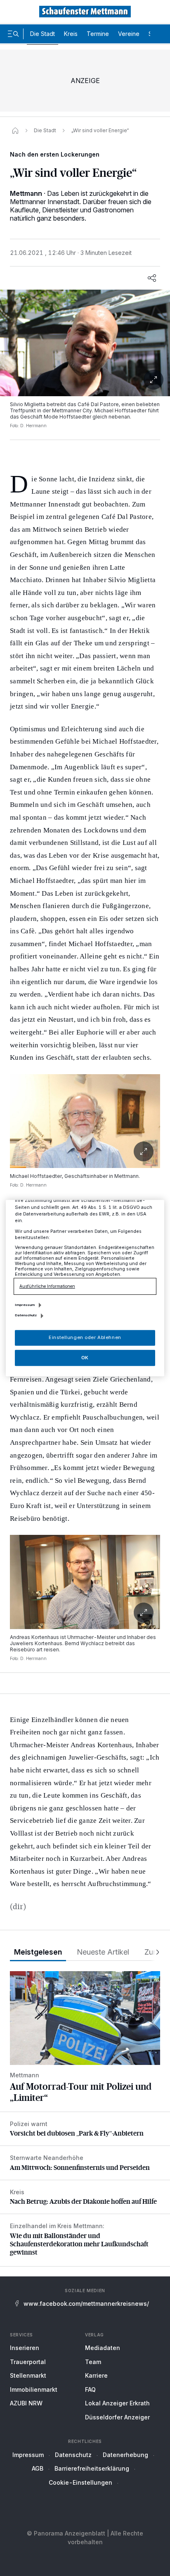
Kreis (71, 34)
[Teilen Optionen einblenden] (152, 278)
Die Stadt (42, 34)
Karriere (96, 2375)
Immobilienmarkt (34, 2389)
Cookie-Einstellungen (80, 2482)
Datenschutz (73, 2455)
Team (93, 2362)
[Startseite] (15, 131)
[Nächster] (155, 1952)
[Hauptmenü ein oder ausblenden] (13, 34)
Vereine (129, 34)
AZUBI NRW (26, 2403)
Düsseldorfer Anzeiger (117, 2417)
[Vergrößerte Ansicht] (85, 343)
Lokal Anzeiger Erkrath (117, 2403)
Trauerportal (28, 2362)
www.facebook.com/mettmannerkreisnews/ (86, 2304)
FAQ (90, 2389)
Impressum (28, 2455)
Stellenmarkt (28, 2375)
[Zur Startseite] (85, 12)
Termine (98, 34)
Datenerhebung (125, 2455)
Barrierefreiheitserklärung (92, 2468)
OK (85, 1358)
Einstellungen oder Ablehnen (85, 1337)
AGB (38, 2468)
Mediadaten (103, 2348)
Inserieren (25, 2348)
